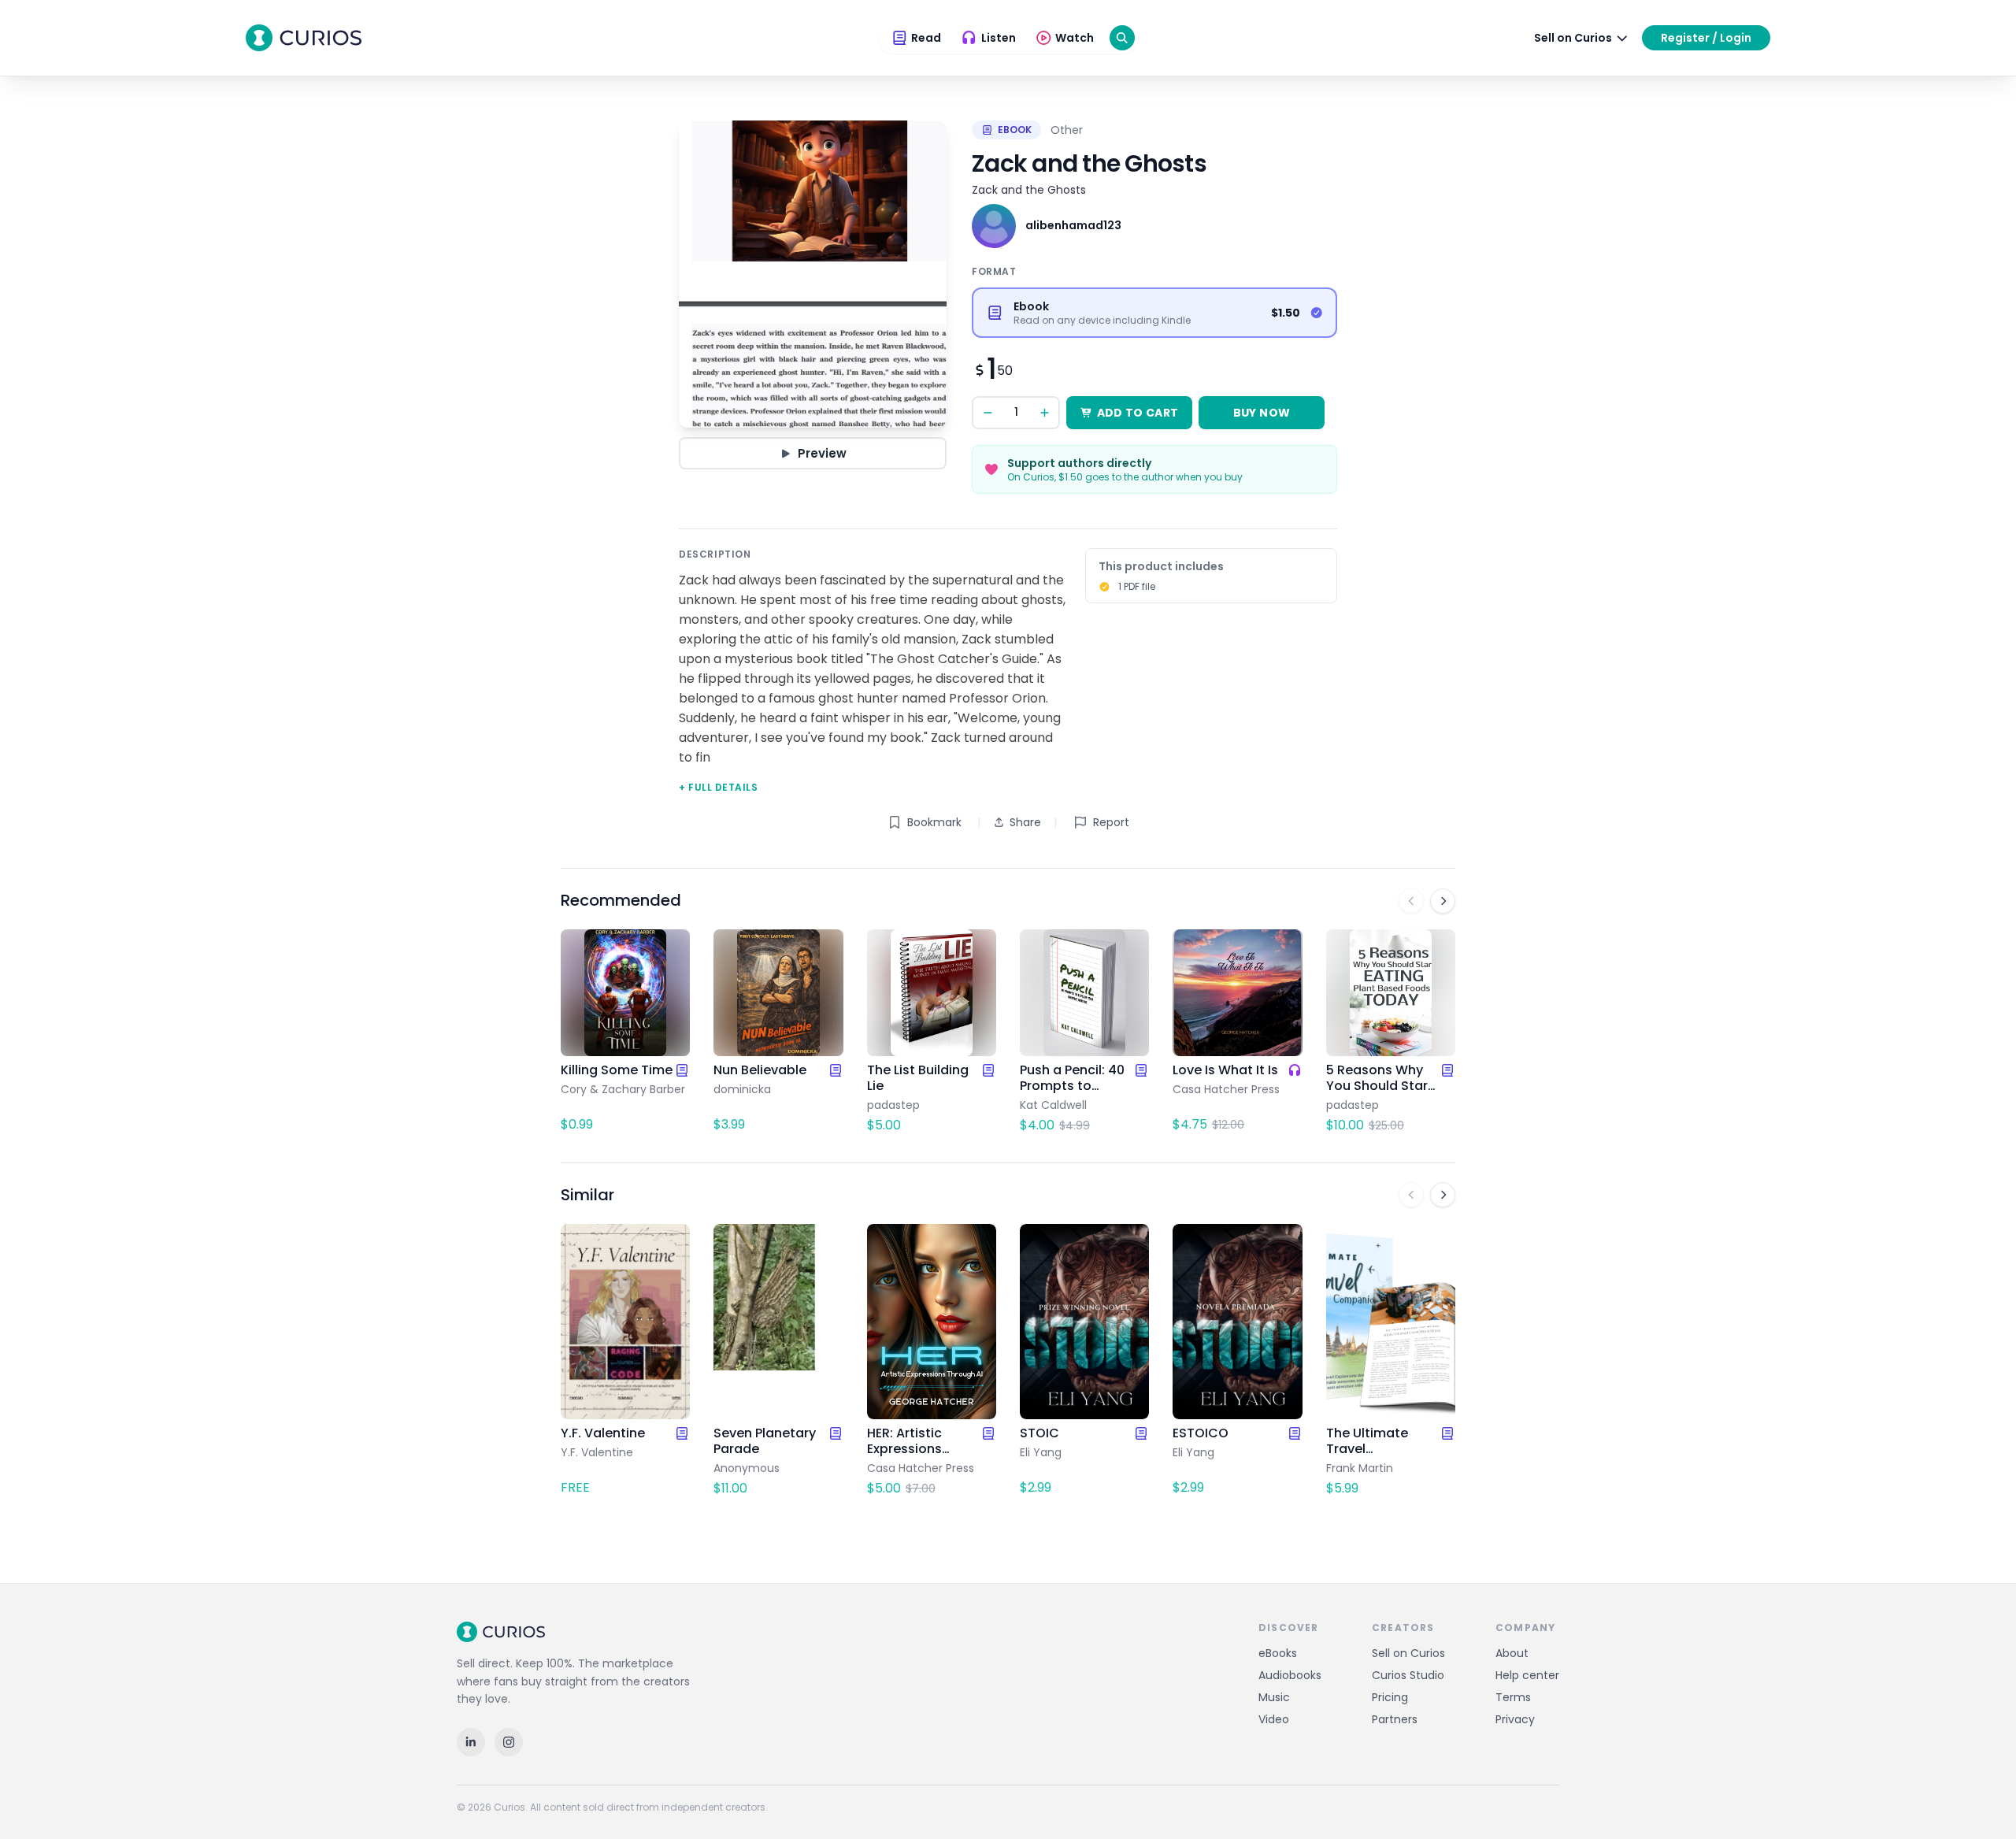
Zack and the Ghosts (1029, 190)
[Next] (1443, 901)
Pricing (1390, 1697)
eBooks (1278, 1653)
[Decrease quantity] (988, 413)
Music (1274, 1697)
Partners (1395, 1719)
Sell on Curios (1408, 1653)
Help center (1527, 1675)
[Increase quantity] (1044, 413)
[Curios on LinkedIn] (471, 1742)
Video (1274, 1719)
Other (1067, 130)
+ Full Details (718, 787)
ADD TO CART (1138, 413)
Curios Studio (1408, 1675)
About (1512, 1653)
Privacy (1515, 1719)
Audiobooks (1290, 1675)
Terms (1513, 1697)
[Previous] (1411, 901)
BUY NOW (1262, 413)
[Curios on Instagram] (509, 1742)
